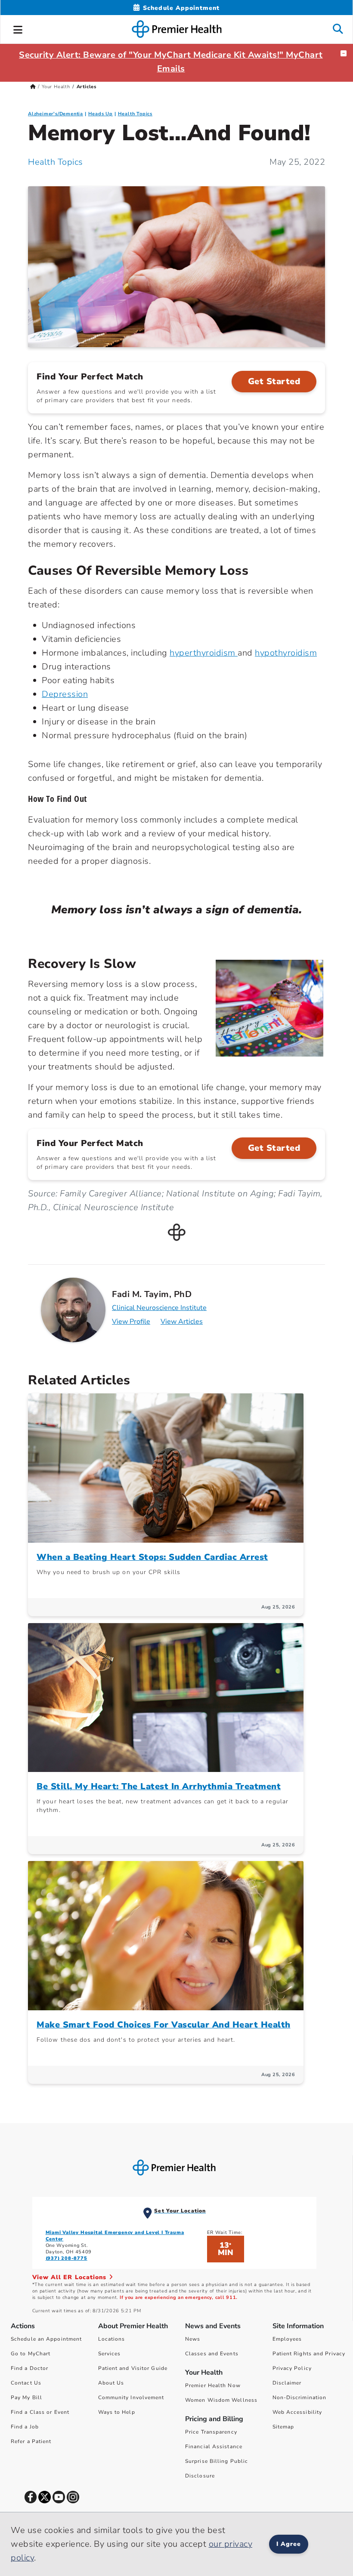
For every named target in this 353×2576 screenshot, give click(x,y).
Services (110, 2354)
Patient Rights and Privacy (309, 2354)
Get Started (274, 381)
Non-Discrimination (300, 2397)
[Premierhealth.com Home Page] (33, 87)
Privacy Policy (292, 2368)
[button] (18, 28)
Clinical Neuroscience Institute (159, 1308)
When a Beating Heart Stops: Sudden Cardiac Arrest (152, 1557)
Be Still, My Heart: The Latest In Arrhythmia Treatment (159, 1786)
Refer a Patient (31, 2441)
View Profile (131, 1322)
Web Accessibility (297, 2412)
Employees (287, 2339)
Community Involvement (131, 2397)
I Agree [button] (289, 2544)
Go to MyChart (31, 2354)
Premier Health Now (213, 2385)
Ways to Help (117, 2412)
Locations (112, 2339)
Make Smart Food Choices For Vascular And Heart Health (164, 2025)
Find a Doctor (29, 2368)
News (193, 2339)
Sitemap (283, 2427)
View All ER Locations (71, 2277)
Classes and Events (212, 2354)
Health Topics (135, 114)
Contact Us (26, 2383)
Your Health (56, 87)
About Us (111, 2383)
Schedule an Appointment (46, 2339)
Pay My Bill (26, 2397)
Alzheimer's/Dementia (56, 114)
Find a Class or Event (40, 2412)
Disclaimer (287, 2383)
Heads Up (101, 114)
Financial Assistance (214, 2447)
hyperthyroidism (204, 653)
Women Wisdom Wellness (221, 2400)
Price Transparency (211, 2432)
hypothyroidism (286, 653)
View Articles (182, 1322)
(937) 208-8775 (67, 2258)
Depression (65, 694)
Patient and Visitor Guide (133, 2368)
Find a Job (25, 2427)
